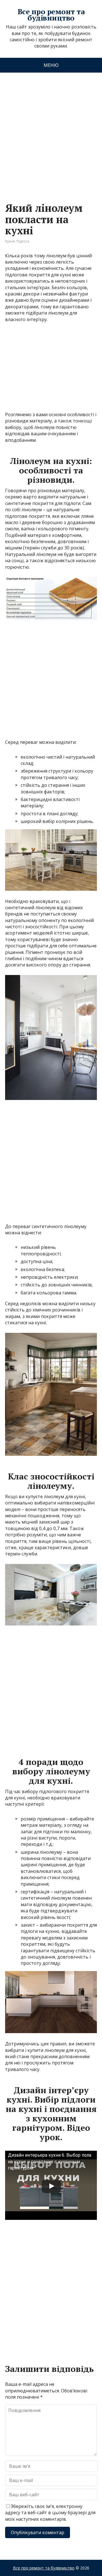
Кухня (10, 241)
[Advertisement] (51, 132)
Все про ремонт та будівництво (51, 15)
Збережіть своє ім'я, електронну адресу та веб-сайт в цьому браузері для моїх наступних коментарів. (50, 2513)
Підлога (23, 241)
